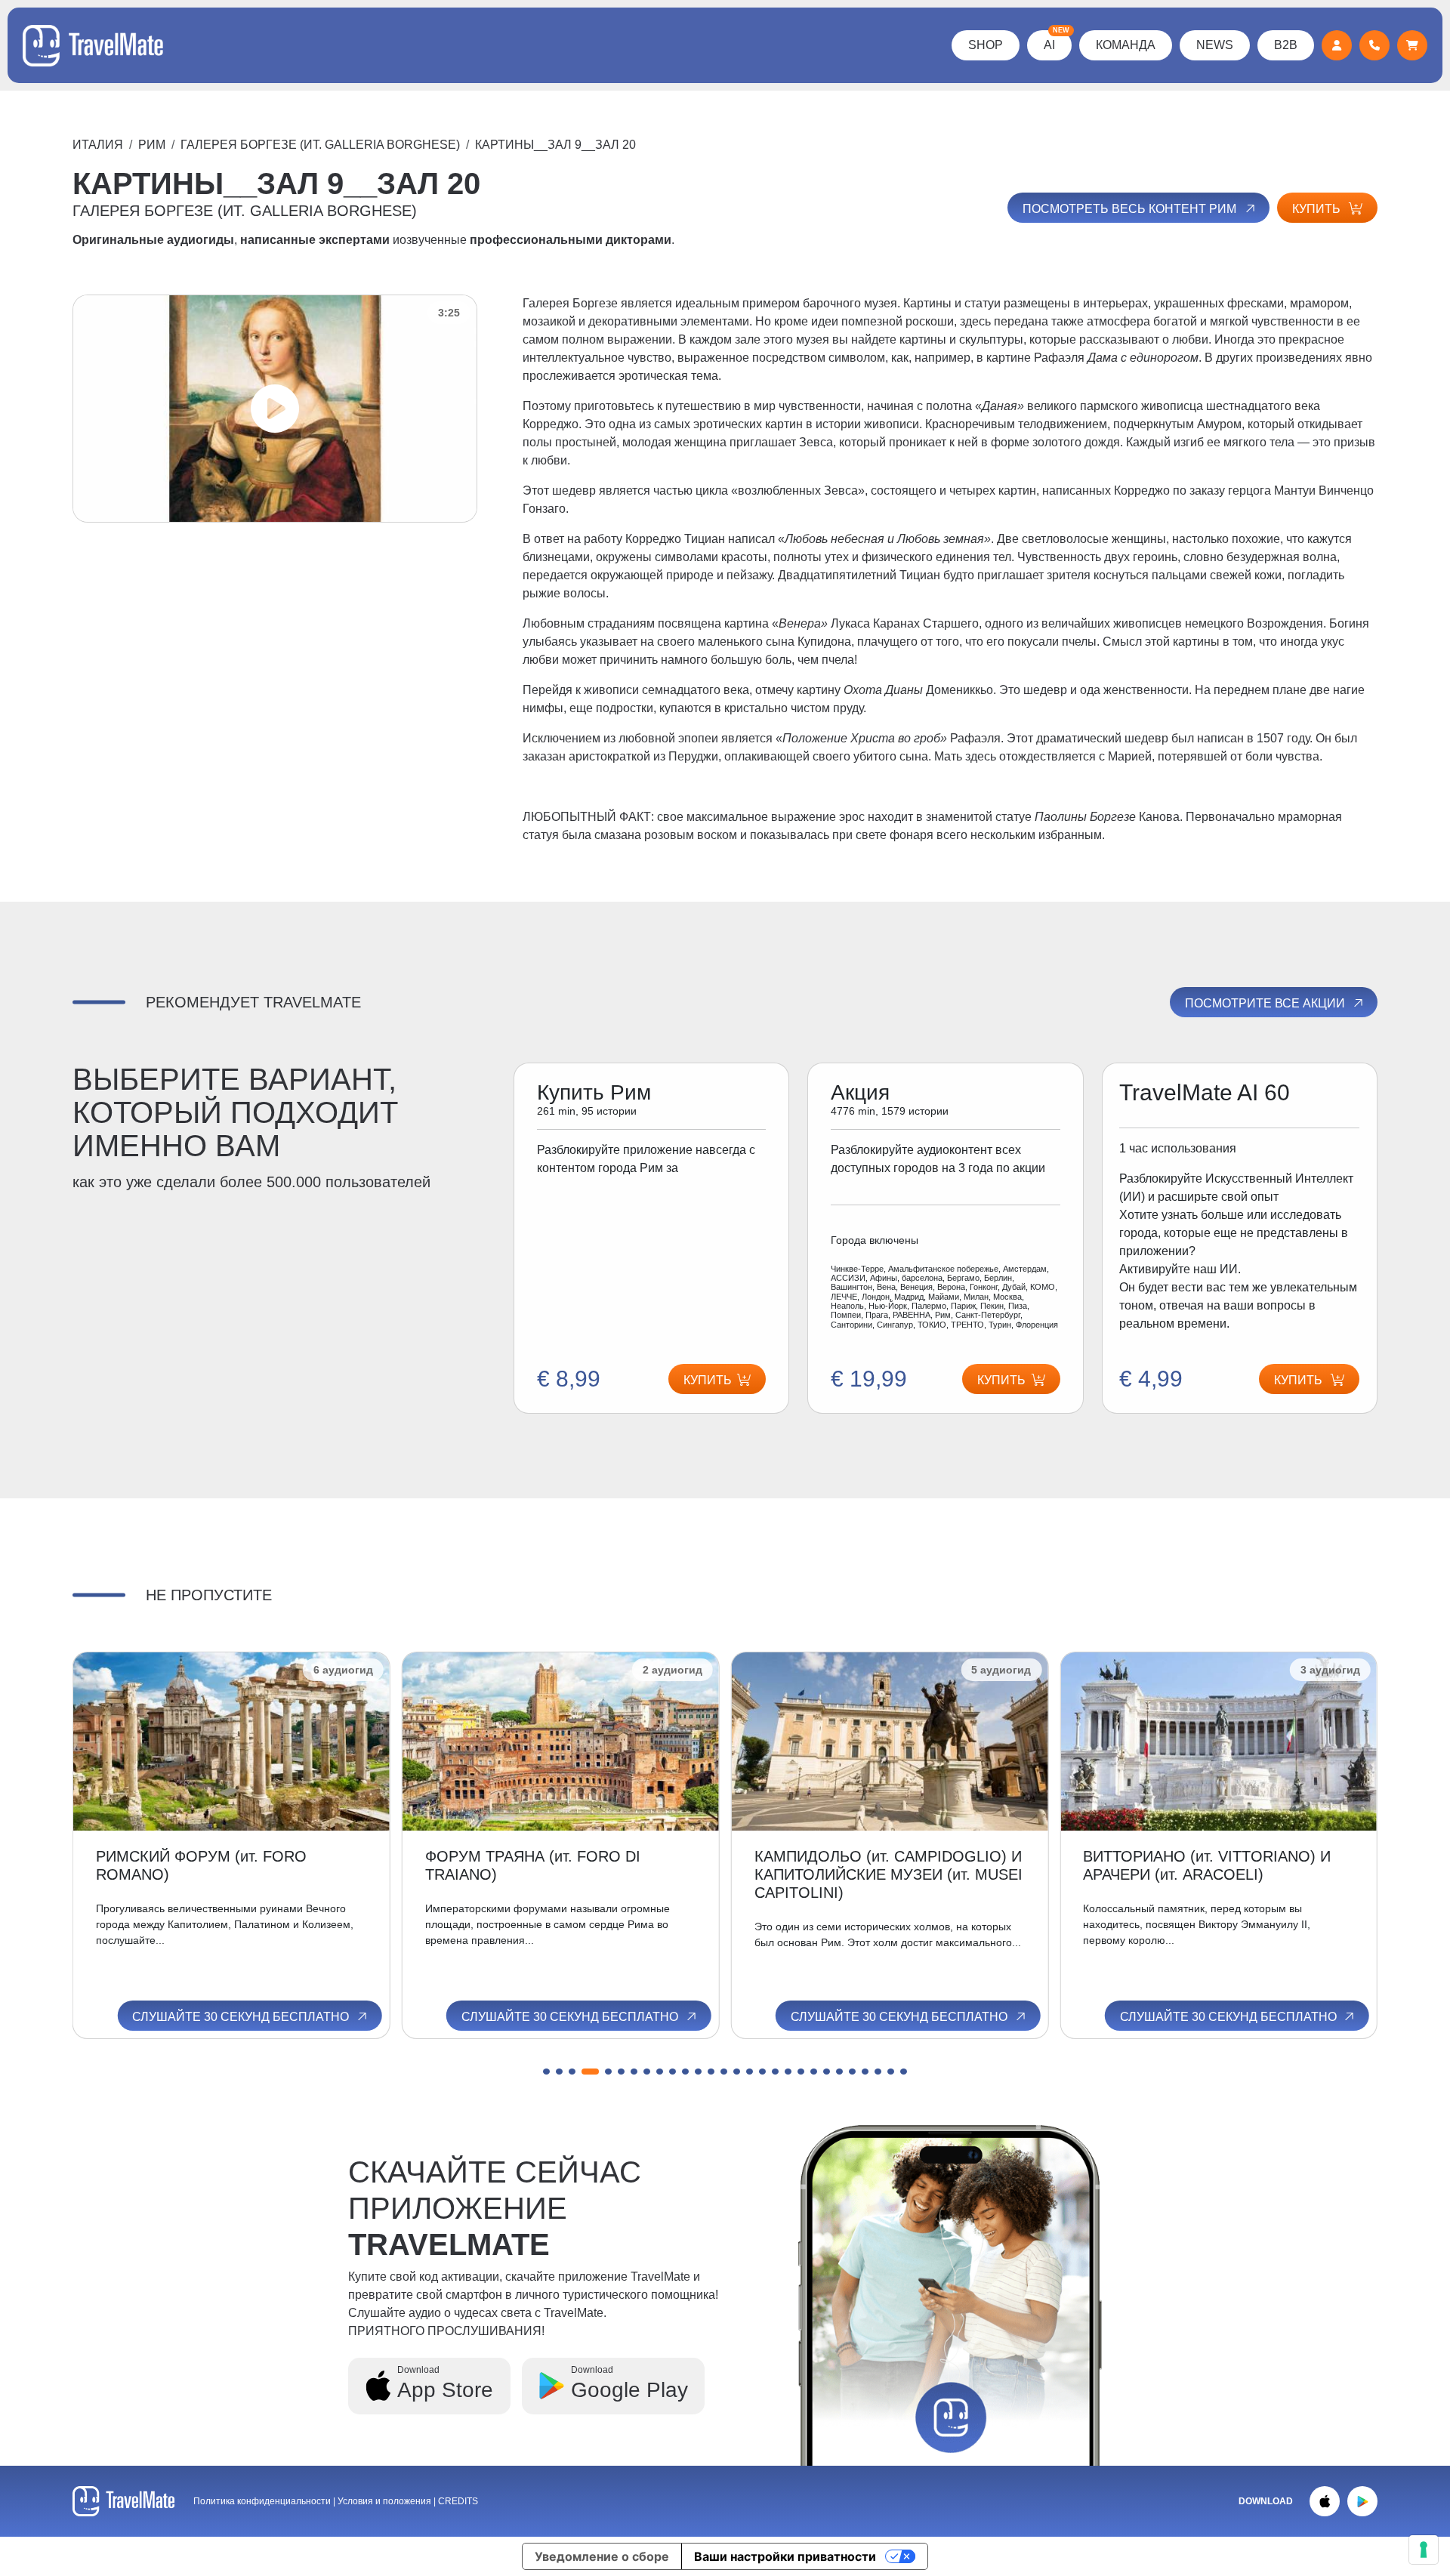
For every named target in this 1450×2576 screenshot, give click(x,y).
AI (1057, 41)
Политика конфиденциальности (262, 2501)
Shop (986, 45)
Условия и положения (386, 2501)
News (1215, 45)
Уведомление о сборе (602, 2556)
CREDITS (458, 2501)
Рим (152, 145)
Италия (98, 145)
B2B (1286, 45)
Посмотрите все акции (1266, 1003)
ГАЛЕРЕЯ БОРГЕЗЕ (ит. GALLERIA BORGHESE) (320, 145)
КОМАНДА (1126, 45)
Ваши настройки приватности (785, 2556)
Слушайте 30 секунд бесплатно (242, 2017)
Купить (1318, 209)
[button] (546, 2072)
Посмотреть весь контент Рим (1131, 209)
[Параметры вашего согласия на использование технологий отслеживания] (1424, 2550)
